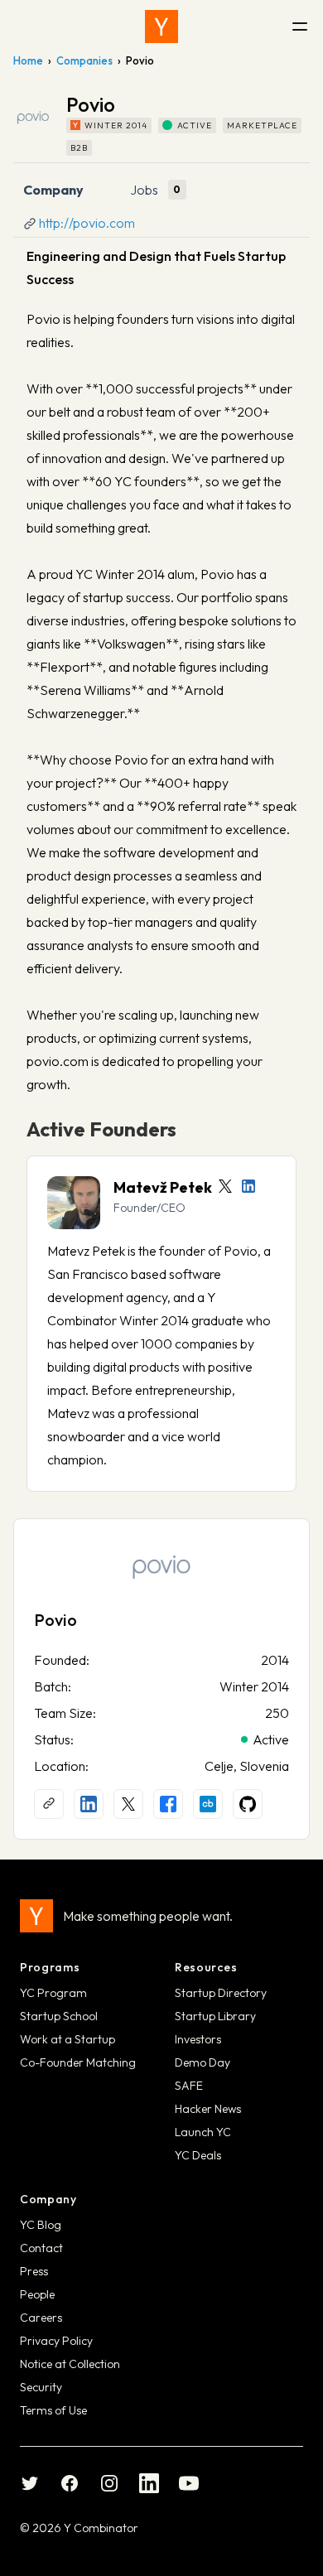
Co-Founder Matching (78, 2062)
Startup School (59, 2016)
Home (28, 60)
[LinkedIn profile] (248, 1186)
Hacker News (208, 2109)
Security (41, 2387)
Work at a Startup (67, 2039)
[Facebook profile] (168, 1804)
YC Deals (198, 2155)
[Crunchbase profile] (208, 1804)
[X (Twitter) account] (128, 1804)
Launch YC (203, 2132)
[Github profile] (248, 1804)
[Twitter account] (225, 1186)
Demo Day (202, 2062)
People (37, 2294)
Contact (41, 2248)
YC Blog (41, 2225)
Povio (55, 1620)
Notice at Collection (70, 2364)
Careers (41, 2318)
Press (34, 2271)
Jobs (144, 190)
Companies (84, 60)
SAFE (189, 2086)
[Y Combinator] (161, 27)
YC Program (53, 1993)
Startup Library (215, 2016)
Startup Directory (221, 1993)
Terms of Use (53, 2410)
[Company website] (49, 1804)
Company (53, 190)
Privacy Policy (56, 2341)
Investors (198, 2039)
